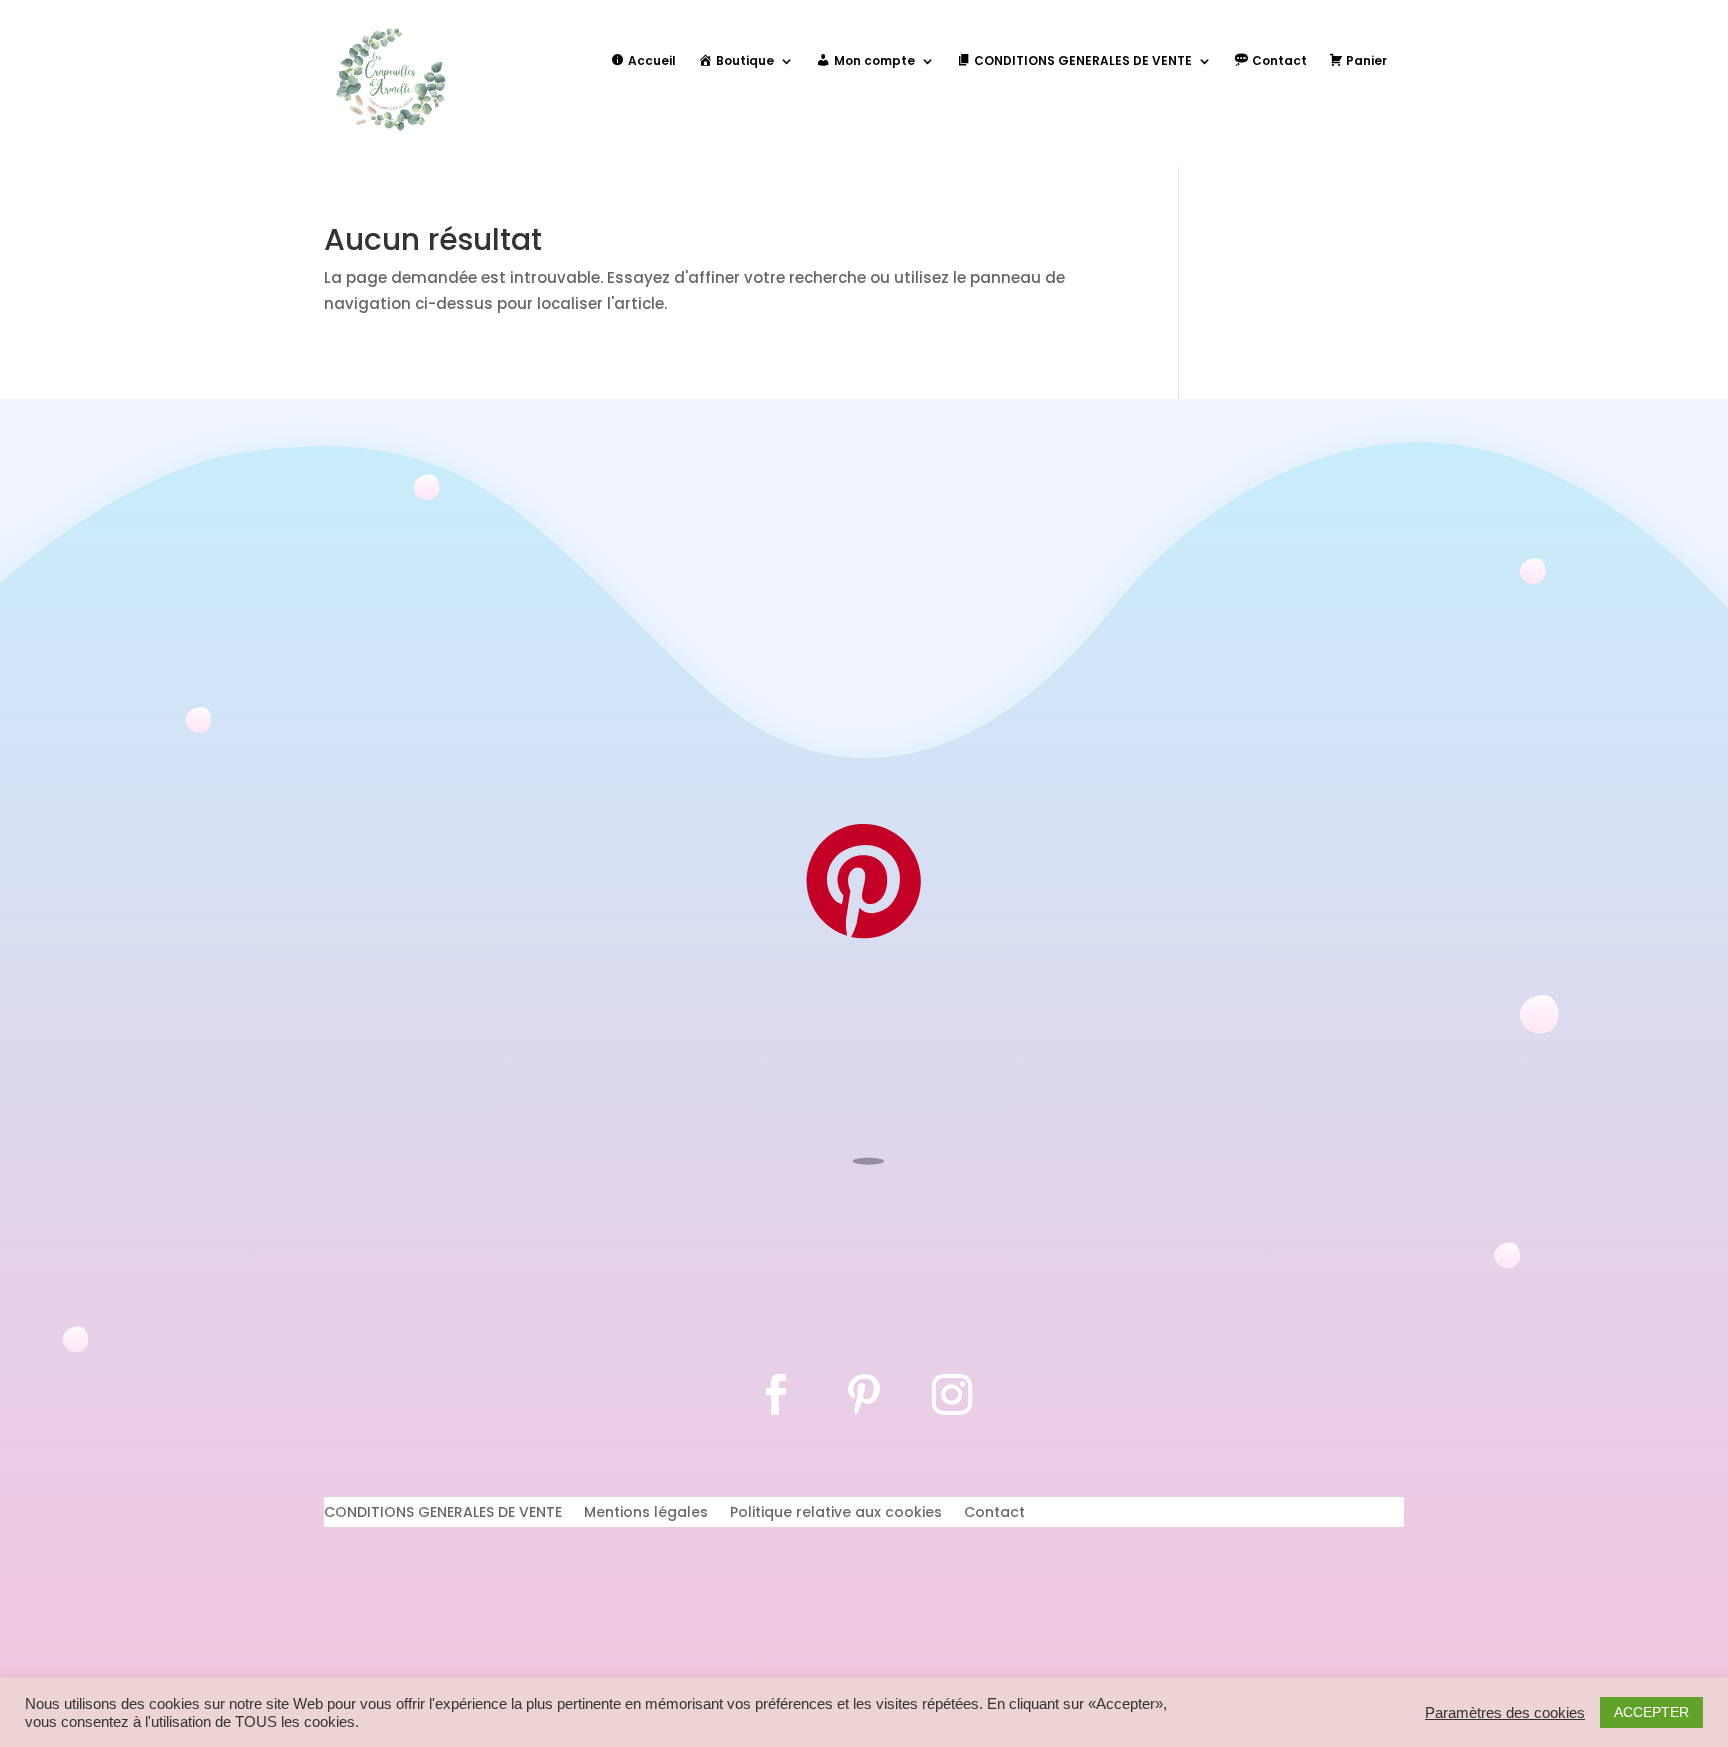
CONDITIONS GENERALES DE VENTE (443, 1513)
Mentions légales (646, 1513)
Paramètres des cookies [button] (1505, 1713)
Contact (994, 1513)
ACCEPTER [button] (1651, 1712)
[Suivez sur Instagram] (952, 1395)
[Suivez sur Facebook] (776, 1395)
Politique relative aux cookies (836, 1513)
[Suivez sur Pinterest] (864, 1395)
